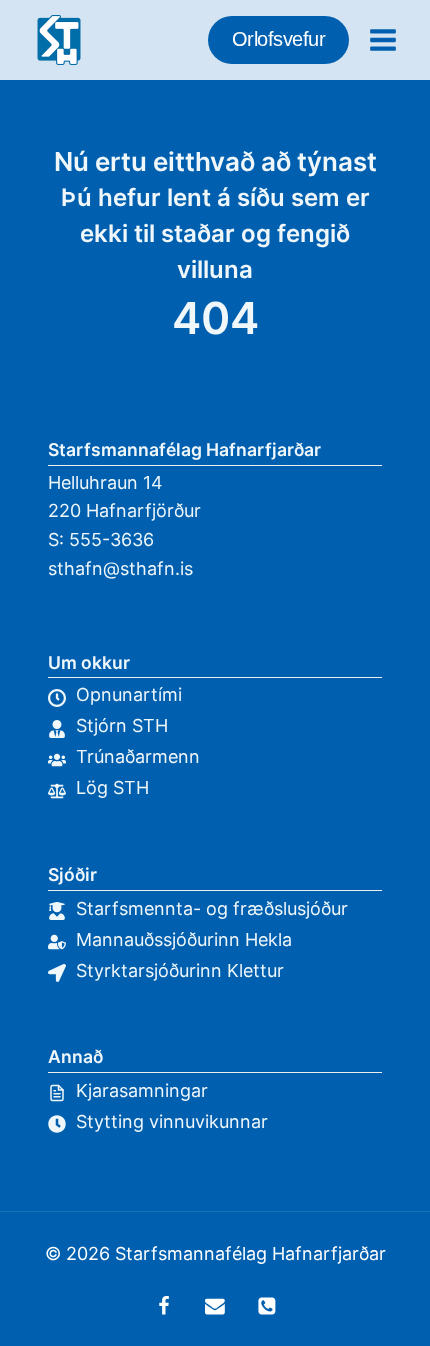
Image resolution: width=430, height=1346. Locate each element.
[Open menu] (382, 39)
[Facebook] (164, 1306)
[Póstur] (215, 1306)
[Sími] (267, 1306)
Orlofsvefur (279, 39)
